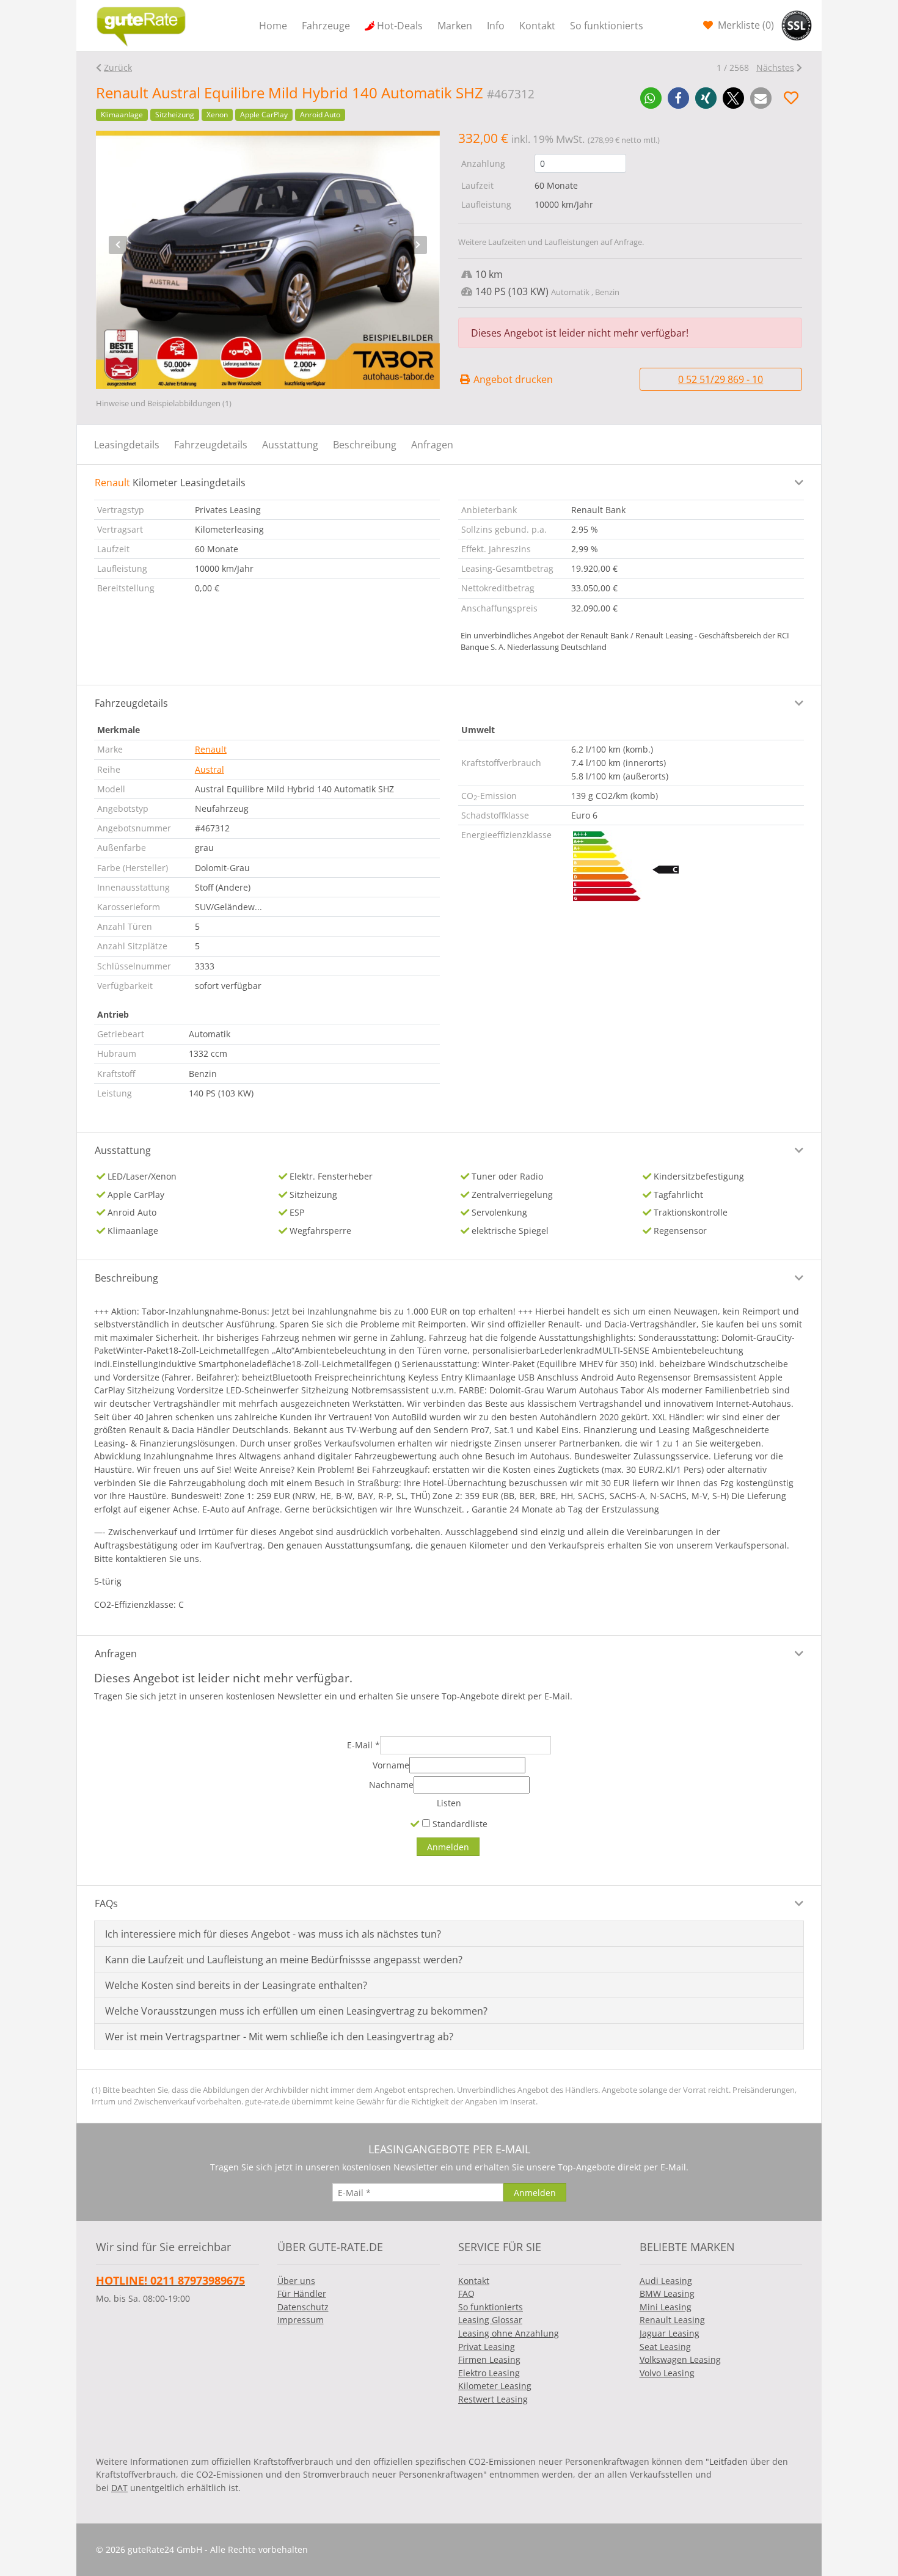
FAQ (466, 2293)
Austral (210, 769)
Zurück (118, 68)
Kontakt (537, 26)
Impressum (301, 2320)
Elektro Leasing (489, 2373)
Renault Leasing (672, 2320)
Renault (211, 749)
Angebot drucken (512, 379)
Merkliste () (745, 25)
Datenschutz (303, 2307)
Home (273, 26)
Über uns (296, 2281)
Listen (449, 1803)
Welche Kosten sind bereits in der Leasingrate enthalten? (236, 1985)
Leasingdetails (127, 445)
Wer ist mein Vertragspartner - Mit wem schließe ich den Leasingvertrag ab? (279, 2037)
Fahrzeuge (326, 26)
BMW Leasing (667, 2293)
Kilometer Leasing (495, 2386)
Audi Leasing (666, 2281)
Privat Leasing (487, 2347)
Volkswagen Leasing (680, 2359)
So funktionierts (607, 26)
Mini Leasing (666, 2307)
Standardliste (459, 1824)
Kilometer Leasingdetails (170, 483)
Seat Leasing (665, 2347)
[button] (651, 98)
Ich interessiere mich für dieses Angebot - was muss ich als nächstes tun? (273, 1934)
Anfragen (432, 445)
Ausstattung (290, 445)
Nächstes (775, 68)
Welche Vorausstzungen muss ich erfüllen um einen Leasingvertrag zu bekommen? (296, 2011)
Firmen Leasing (489, 2359)
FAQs (106, 1903)
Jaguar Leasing (670, 2333)
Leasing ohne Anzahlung (509, 2333)
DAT (119, 2488)
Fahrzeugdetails (211, 445)
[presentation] (118, 245)
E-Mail (363, 1745)
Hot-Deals (400, 26)
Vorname (391, 1765)
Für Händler (302, 2293)
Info (496, 26)
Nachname (391, 1785)
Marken (455, 26)
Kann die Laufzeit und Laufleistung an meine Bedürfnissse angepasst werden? (284, 1960)
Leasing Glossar (490, 2320)
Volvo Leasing (667, 2373)
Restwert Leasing (493, 2399)
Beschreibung (365, 445)
